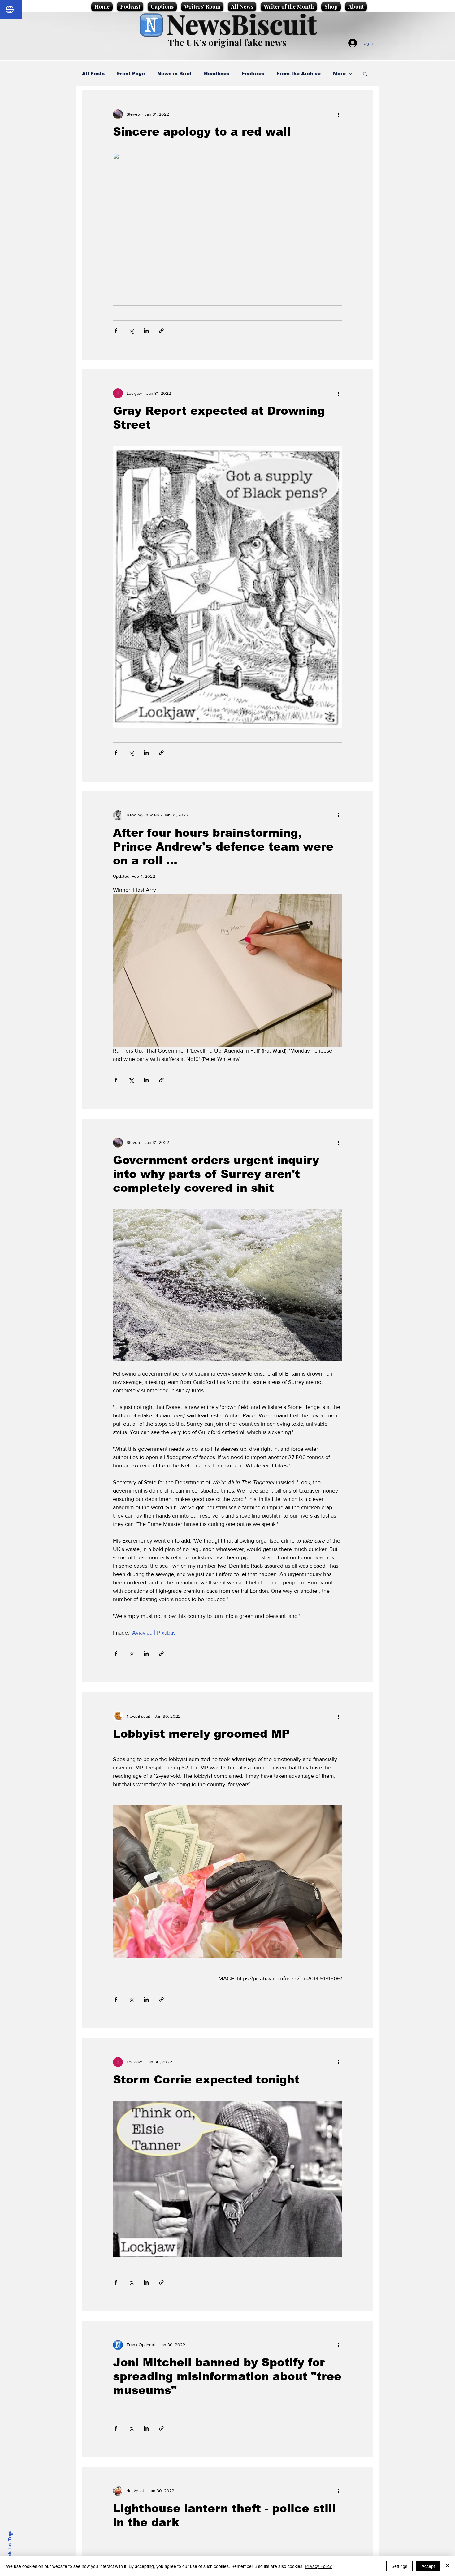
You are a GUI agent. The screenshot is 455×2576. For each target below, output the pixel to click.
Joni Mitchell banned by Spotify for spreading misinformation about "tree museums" (227, 2376)
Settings (399, 2566)
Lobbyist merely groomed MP (201, 1734)
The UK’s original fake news (227, 42)
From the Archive (299, 73)
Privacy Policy (318, 2566)
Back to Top (10, 2548)
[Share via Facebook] (116, 331)
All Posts (93, 73)
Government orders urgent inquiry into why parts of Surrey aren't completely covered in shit (216, 1174)
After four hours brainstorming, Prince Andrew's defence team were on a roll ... (223, 847)
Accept (428, 2566)
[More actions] (338, 114)
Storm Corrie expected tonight (206, 2080)
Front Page (131, 73)
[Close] (448, 2566)
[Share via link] (161, 331)
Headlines (217, 73)
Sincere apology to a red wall (202, 132)
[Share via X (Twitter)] (131, 331)
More (339, 73)
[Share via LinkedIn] (146, 331)
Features (253, 73)
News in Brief (174, 73)
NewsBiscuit (242, 24)
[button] (365, 74)
